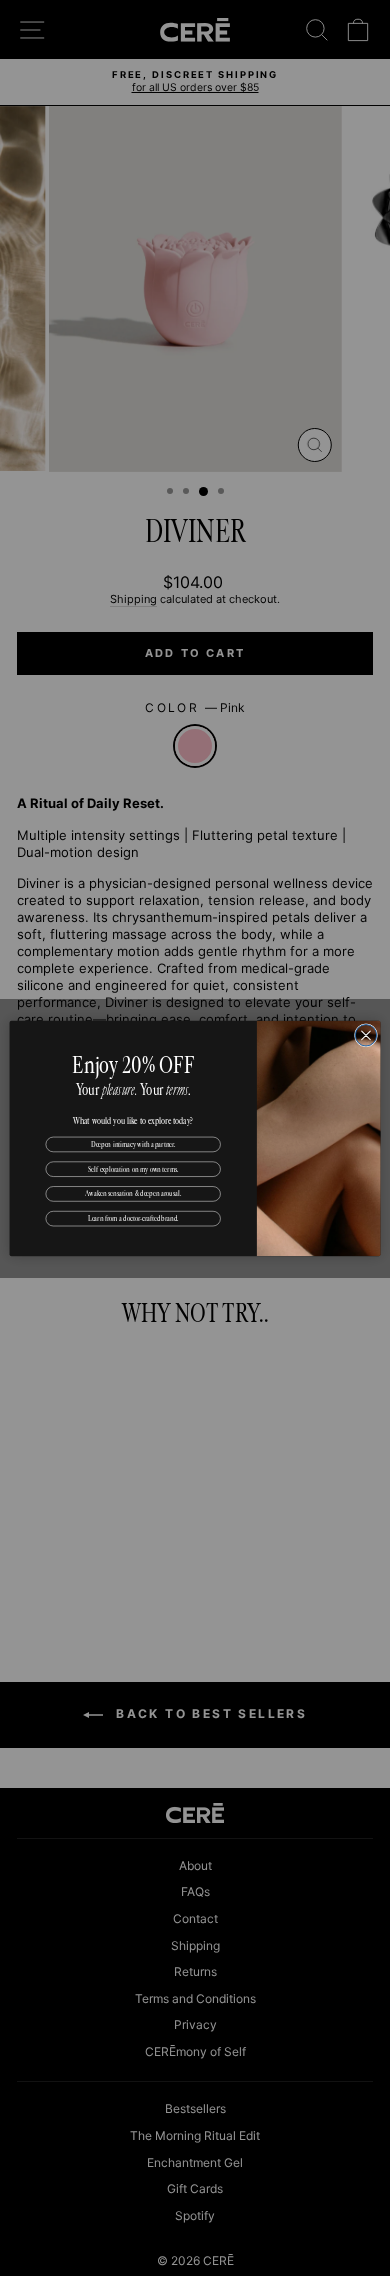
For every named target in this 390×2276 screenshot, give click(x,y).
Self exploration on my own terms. (133, 1168)
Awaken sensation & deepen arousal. (133, 1193)
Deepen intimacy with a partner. (133, 1143)
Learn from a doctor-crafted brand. (133, 1218)
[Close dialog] (365, 1034)
